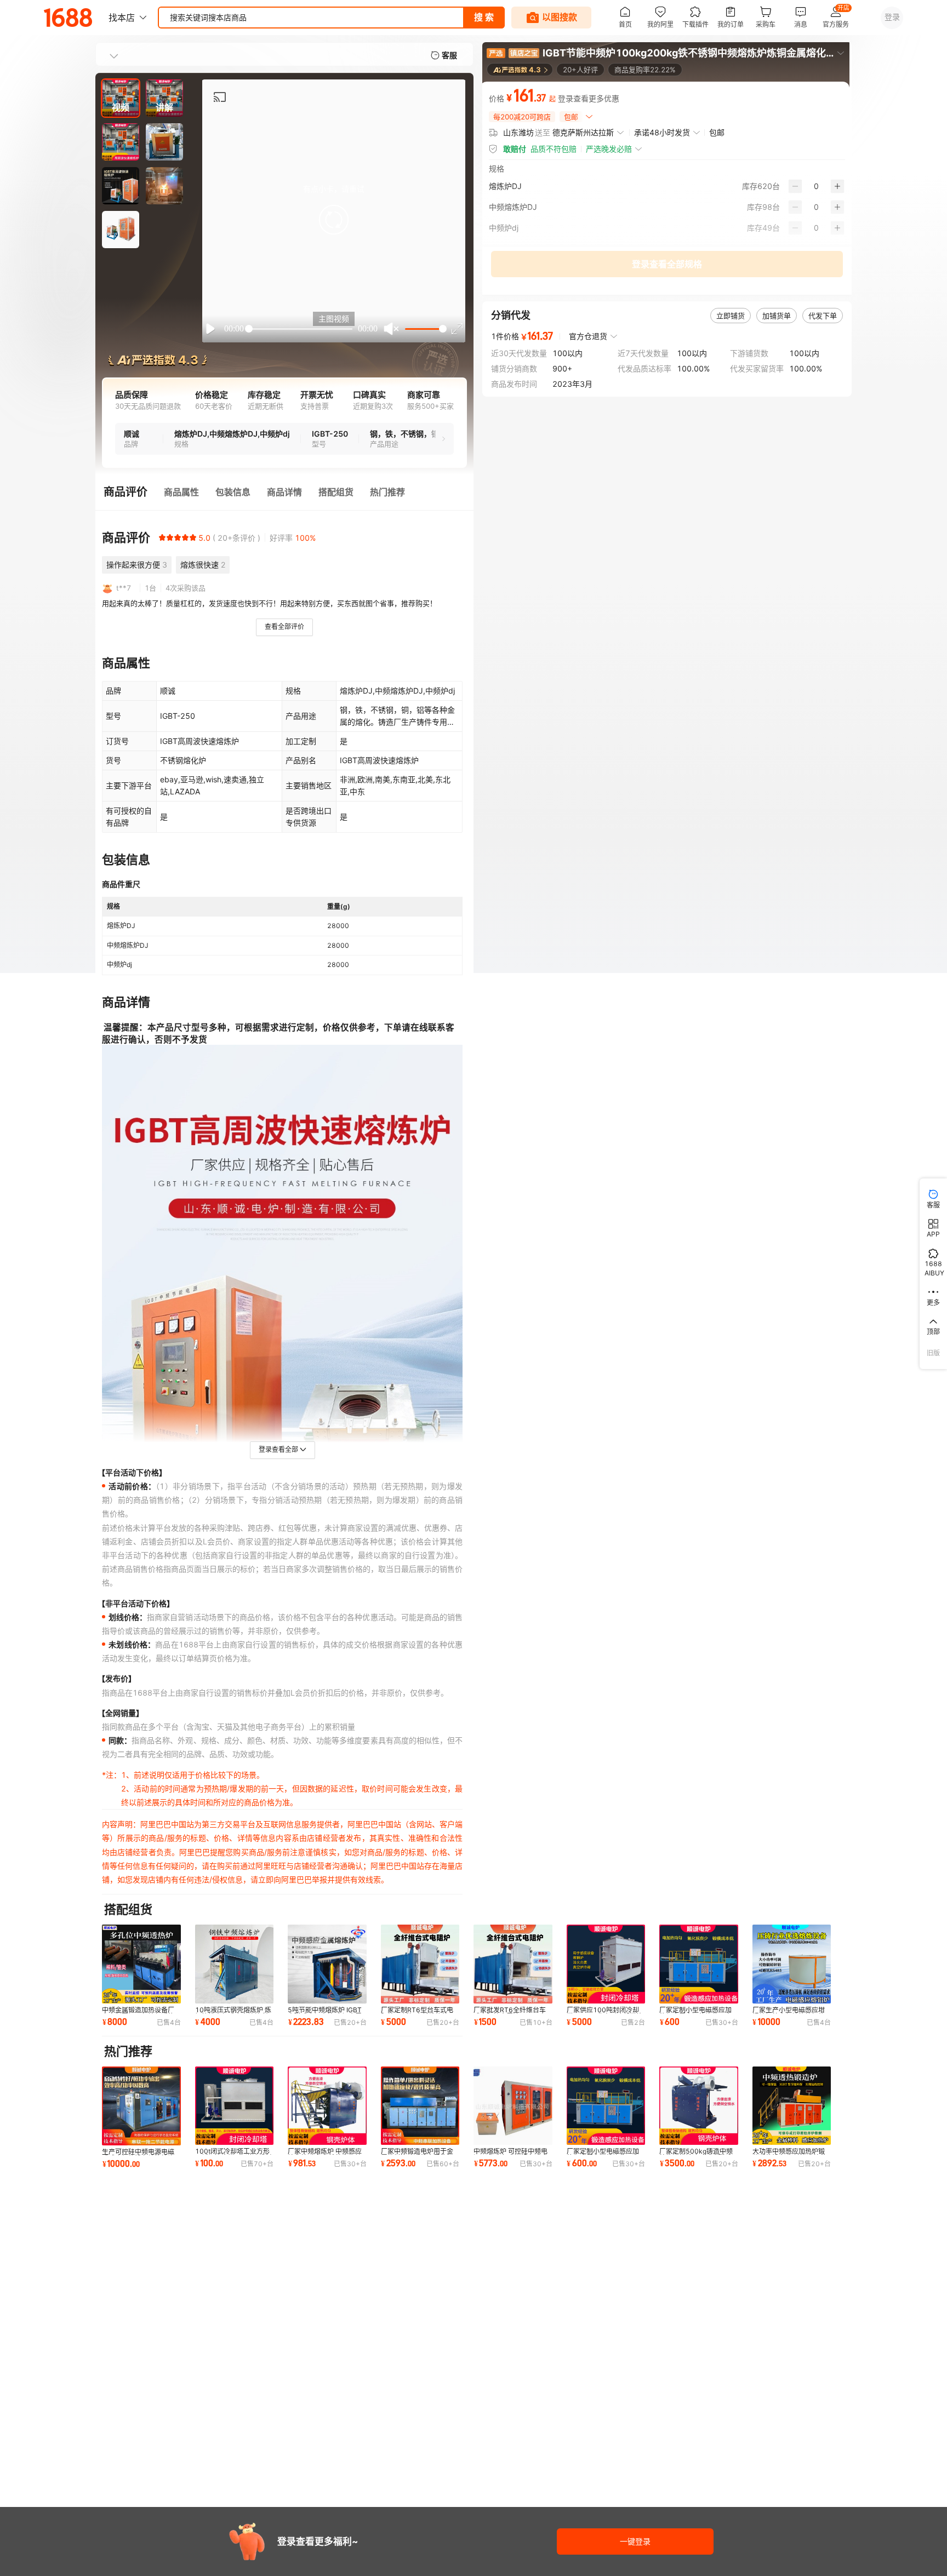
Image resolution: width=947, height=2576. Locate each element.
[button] (334, 220)
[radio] (162, 537)
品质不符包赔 (554, 149)
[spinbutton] (816, 186)
